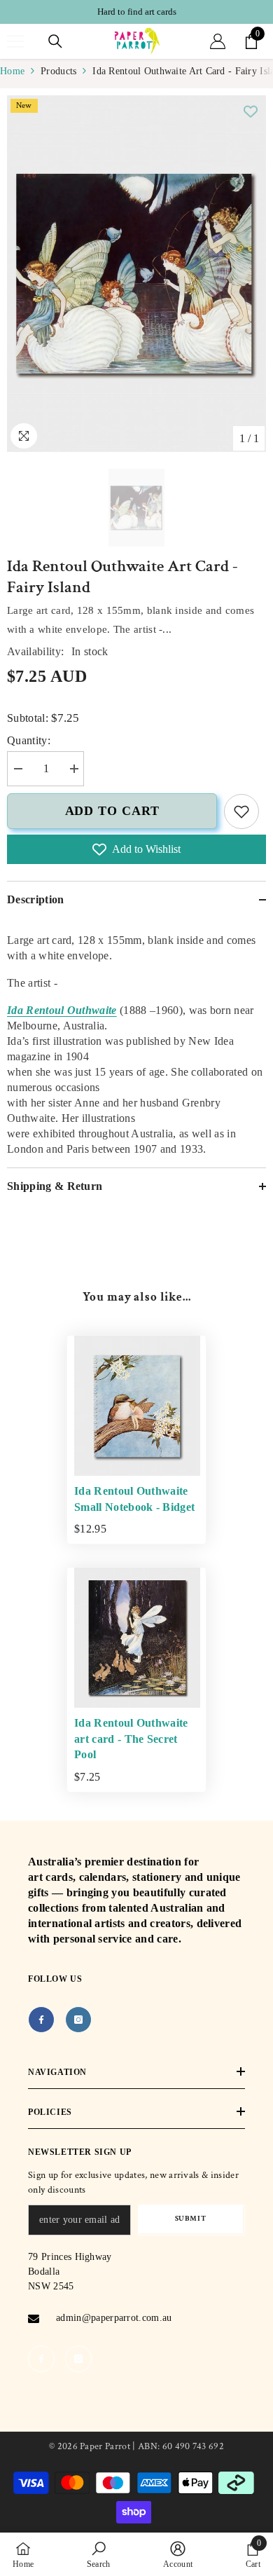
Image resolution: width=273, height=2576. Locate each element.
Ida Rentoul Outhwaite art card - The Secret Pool (131, 1739)
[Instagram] (78, 2020)
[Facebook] (41, 2020)
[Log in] (218, 41)
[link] (241, 811)
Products (58, 71)
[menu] (15, 41)
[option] (136, 12)
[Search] (55, 41)
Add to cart (112, 811)
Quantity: (29, 740)
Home (12, 71)
